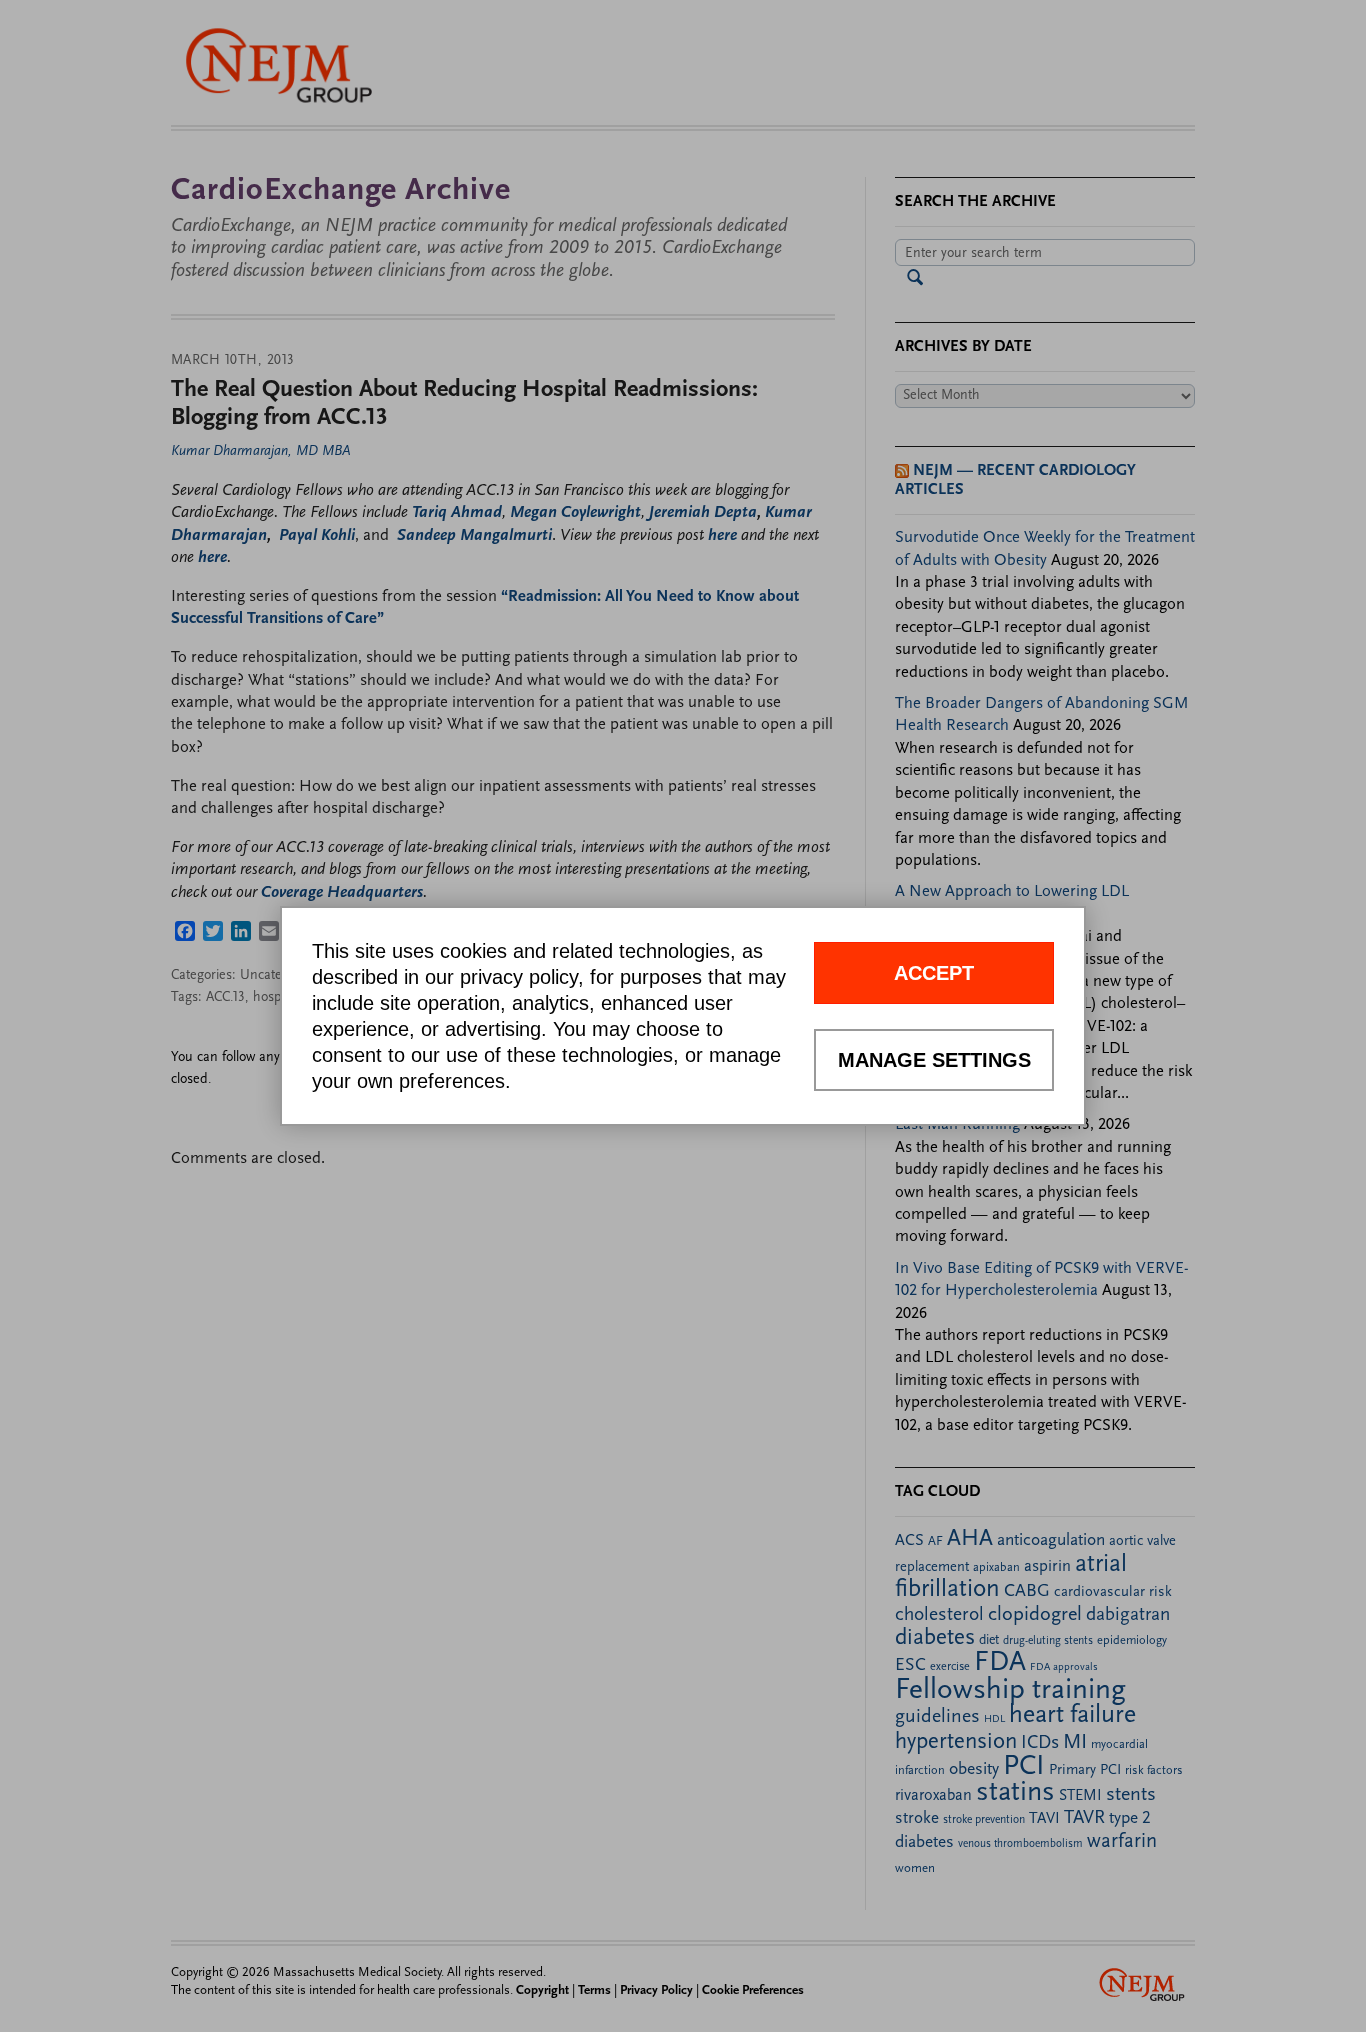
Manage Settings (934, 1060)
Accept (934, 973)
